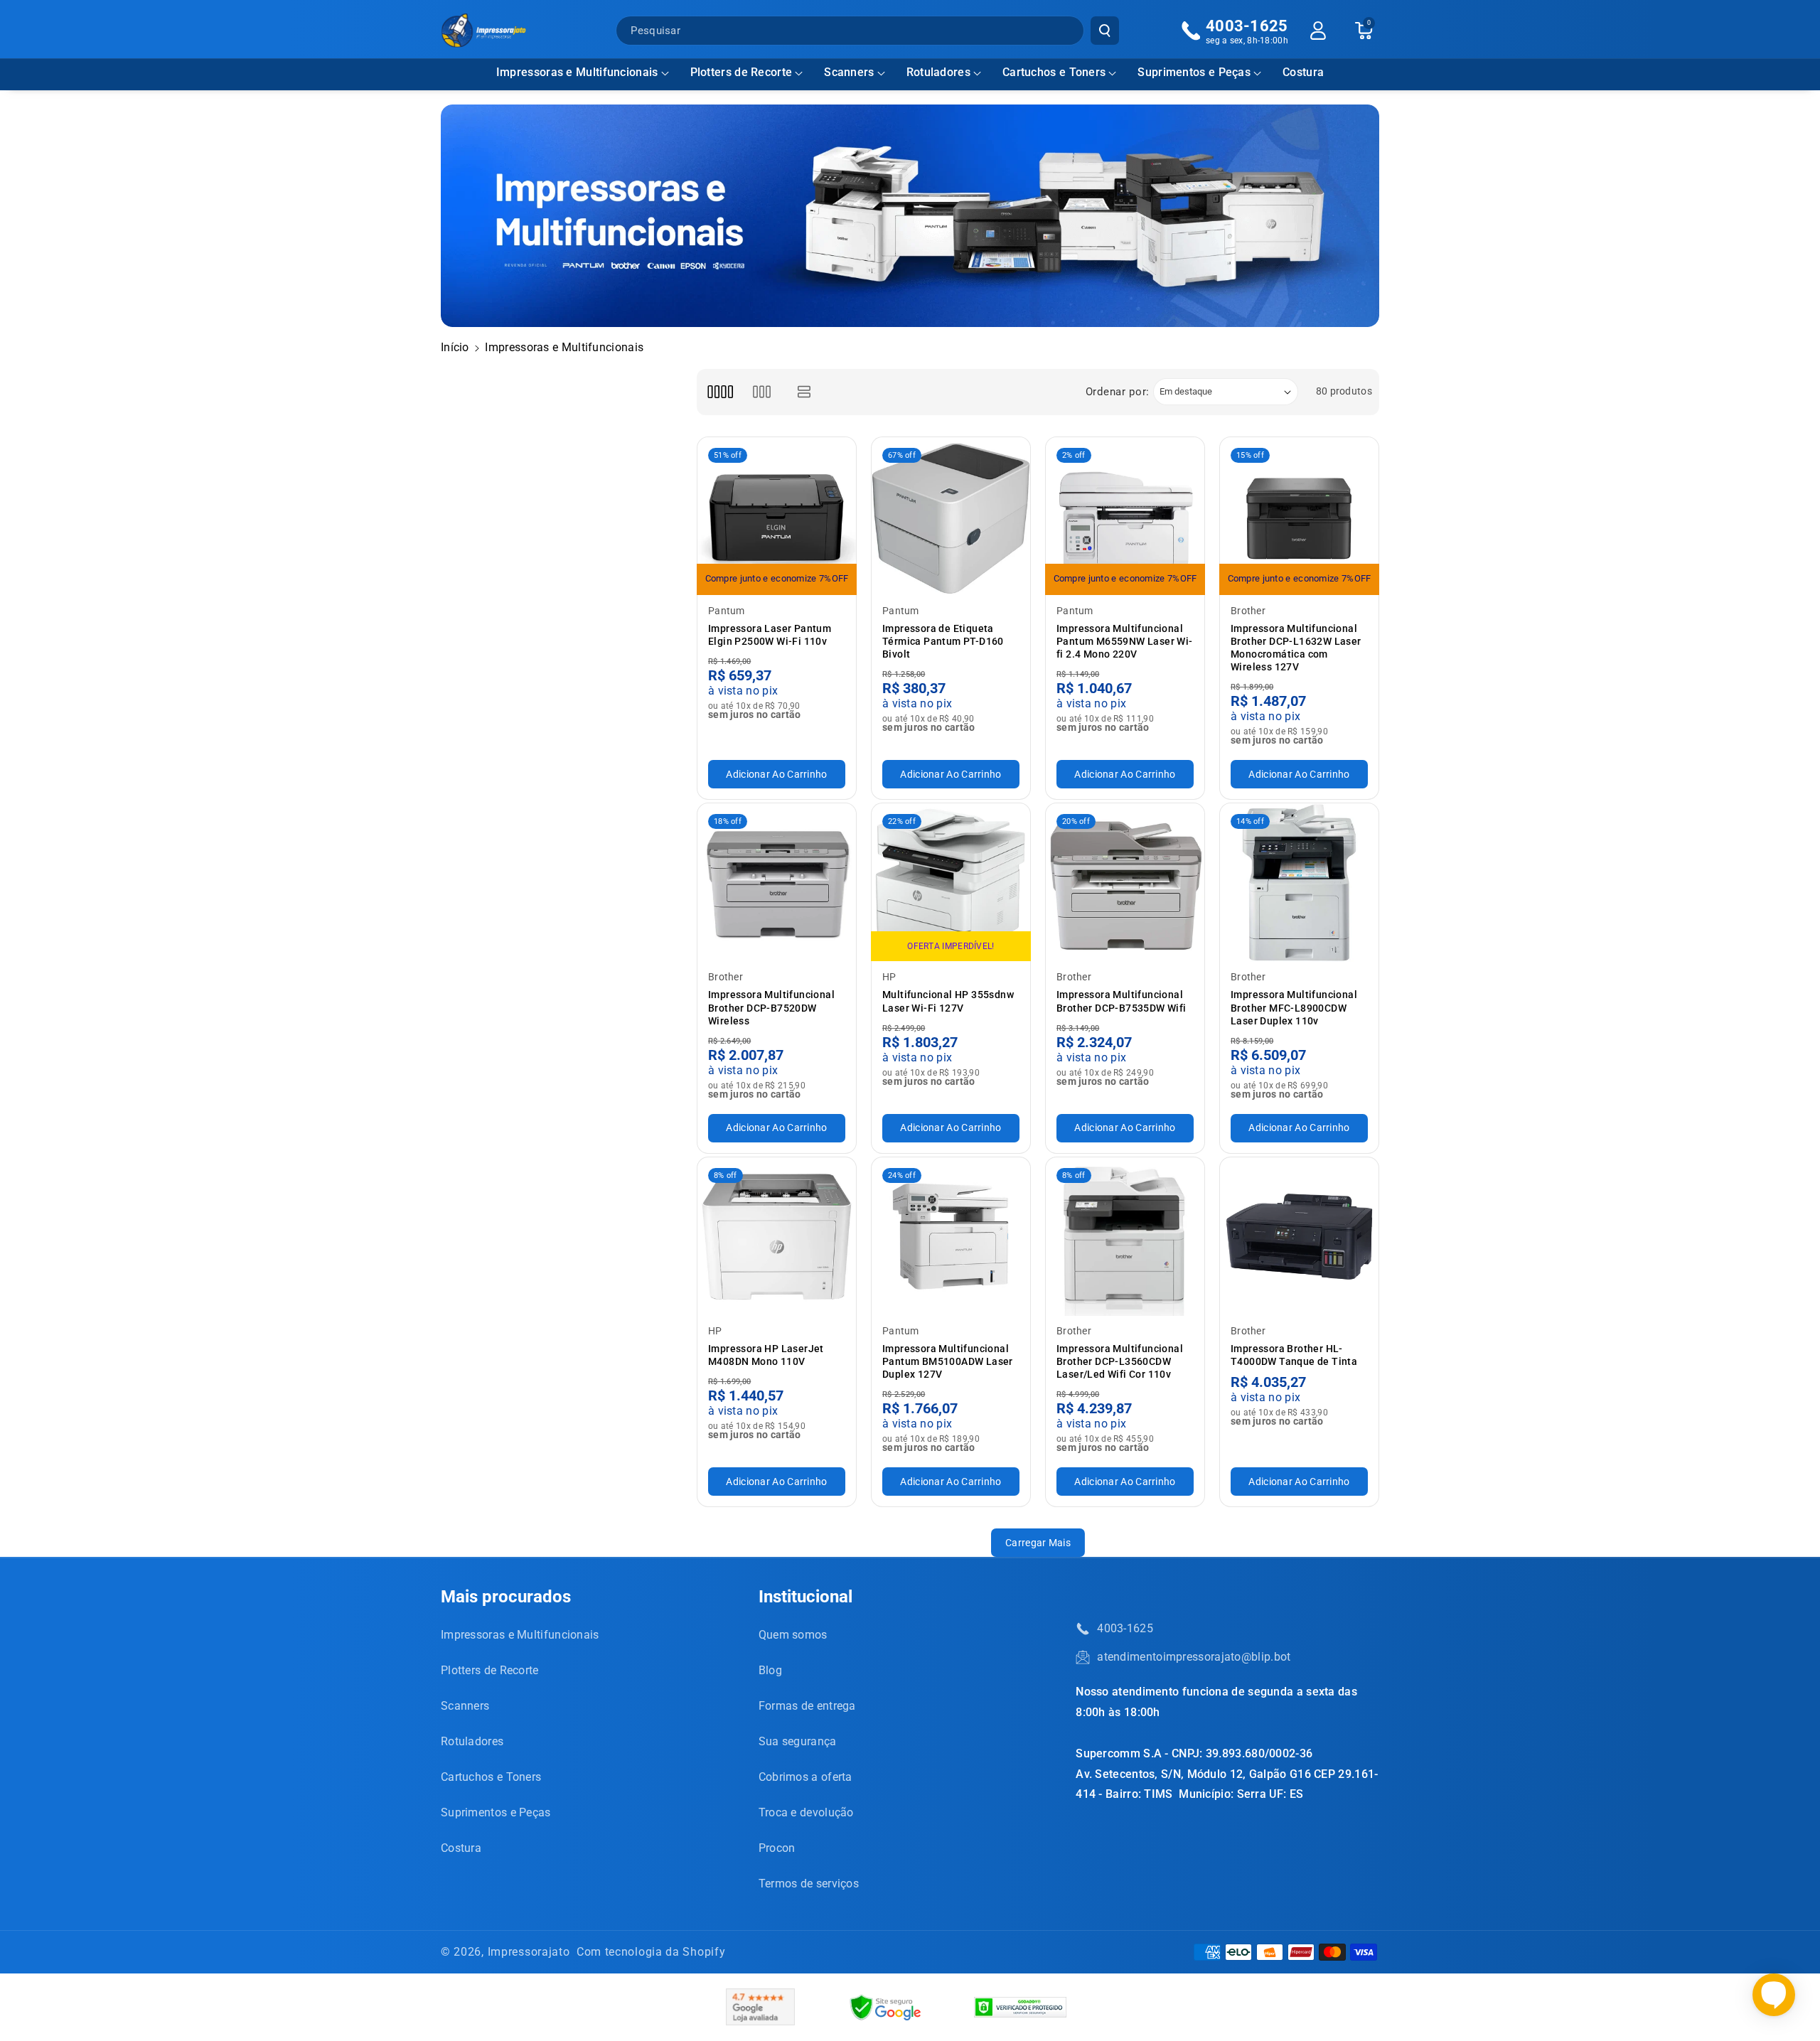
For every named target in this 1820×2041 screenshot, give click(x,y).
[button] (583, 73)
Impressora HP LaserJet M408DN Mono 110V (766, 1355)
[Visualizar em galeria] (762, 392)
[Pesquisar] (1105, 31)
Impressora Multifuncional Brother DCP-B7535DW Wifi (1122, 1001)
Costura (461, 1848)
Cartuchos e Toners (1054, 72)
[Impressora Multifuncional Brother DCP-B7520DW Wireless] (777, 883)
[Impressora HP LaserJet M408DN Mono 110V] (777, 1237)
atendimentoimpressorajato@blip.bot (1194, 1657)
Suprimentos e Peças (1194, 72)
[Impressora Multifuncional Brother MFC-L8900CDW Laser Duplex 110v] (1299, 883)
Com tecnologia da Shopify (651, 1952)
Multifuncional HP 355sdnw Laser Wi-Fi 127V (948, 1001)
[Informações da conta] (1318, 31)
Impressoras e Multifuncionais (577, 72)
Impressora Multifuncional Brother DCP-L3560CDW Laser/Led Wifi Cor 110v (1120, 1361)
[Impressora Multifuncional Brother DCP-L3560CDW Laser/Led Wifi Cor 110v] (1125, 1237)
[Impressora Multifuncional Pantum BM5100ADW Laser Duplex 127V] (951, 1237)
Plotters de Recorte (742, 72)
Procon (777, 1848)
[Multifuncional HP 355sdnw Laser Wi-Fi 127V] (951, 883)
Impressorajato (529, 1952)
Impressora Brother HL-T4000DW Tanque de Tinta (1294, 1355)
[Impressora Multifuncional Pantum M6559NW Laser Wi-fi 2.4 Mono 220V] (1125, 516)
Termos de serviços (809, 1884)
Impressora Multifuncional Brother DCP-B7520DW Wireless (771, 1007)
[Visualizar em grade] (720, 392)
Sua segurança (798, 1741)
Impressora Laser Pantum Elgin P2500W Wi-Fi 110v (770, 635)
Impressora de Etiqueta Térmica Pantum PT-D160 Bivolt (943, 641)
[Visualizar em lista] (804, 392)
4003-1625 (1125, 1628)
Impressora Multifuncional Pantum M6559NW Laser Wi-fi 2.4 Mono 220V (1125, 641)
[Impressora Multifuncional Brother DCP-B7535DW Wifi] (1125, 883)
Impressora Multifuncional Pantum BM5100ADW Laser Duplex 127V (948, 1361)
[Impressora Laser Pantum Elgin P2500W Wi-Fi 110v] (777, 516)
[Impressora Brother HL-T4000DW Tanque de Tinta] (1299, 1237)
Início (455, 347)
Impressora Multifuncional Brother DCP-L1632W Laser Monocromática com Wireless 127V (1296, 648)
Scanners (849, 72)
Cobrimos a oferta (805, 1777)
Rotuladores (938, 72)
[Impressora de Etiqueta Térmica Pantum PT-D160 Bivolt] (951, 516)
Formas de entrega (807, 1706)
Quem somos (793, 1635)
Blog (770, 1670)
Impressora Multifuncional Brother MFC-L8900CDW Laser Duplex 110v (1294, 1007)
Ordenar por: (1118, 392)
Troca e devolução (806, 1812)
